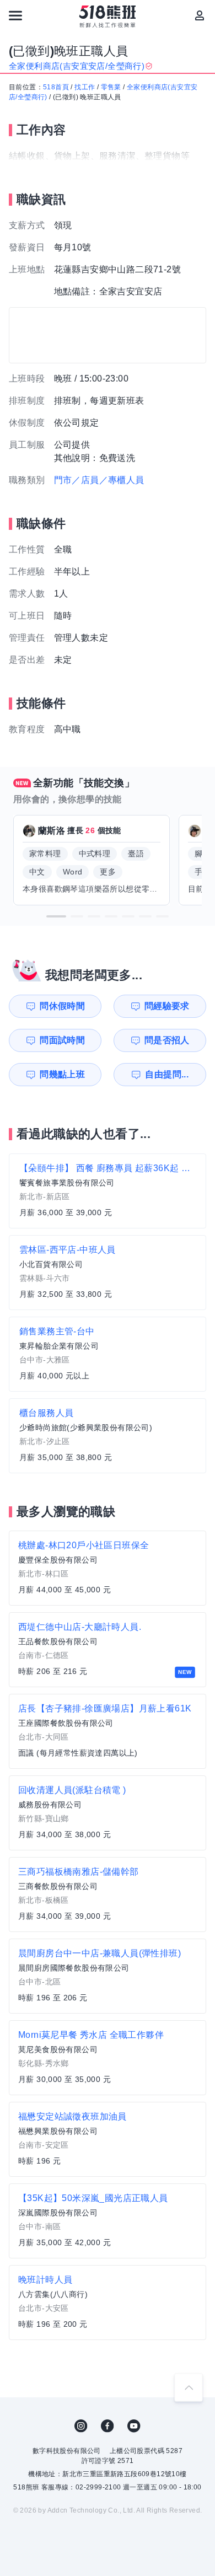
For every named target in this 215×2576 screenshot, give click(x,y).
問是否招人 (167, 1040)
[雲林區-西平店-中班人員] (108, 1273)
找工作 (85, 87)
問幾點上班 (62, 1074)
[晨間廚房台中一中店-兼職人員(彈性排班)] (108, 1976)
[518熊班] (108, 17)
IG (81, 2426)
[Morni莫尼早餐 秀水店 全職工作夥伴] (108, 2058)
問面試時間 (62, 1040)
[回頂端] (189, 2387)
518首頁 (56, 87)
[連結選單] (15, 15)
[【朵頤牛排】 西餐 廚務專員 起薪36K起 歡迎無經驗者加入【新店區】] (108, 1191)
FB (108, 2426)
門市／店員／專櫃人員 (99, 480)
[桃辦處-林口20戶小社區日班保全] (108, 1568)
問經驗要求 (167, 1006)
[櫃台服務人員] (108, 1436)
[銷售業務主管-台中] (108, 1354)
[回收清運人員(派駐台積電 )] (108, 1813)
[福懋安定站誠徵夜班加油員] (108, 2139)
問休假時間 (62, 1006)
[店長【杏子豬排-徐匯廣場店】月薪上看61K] (108, 1731)
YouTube (134, 2426)
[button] (56, 916)
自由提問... (167, 1074)
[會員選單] (200, 15)
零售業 (111, 87)
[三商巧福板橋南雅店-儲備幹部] (108, 1895)
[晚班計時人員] (108, 2303)
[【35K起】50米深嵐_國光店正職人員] (108, 2221)
